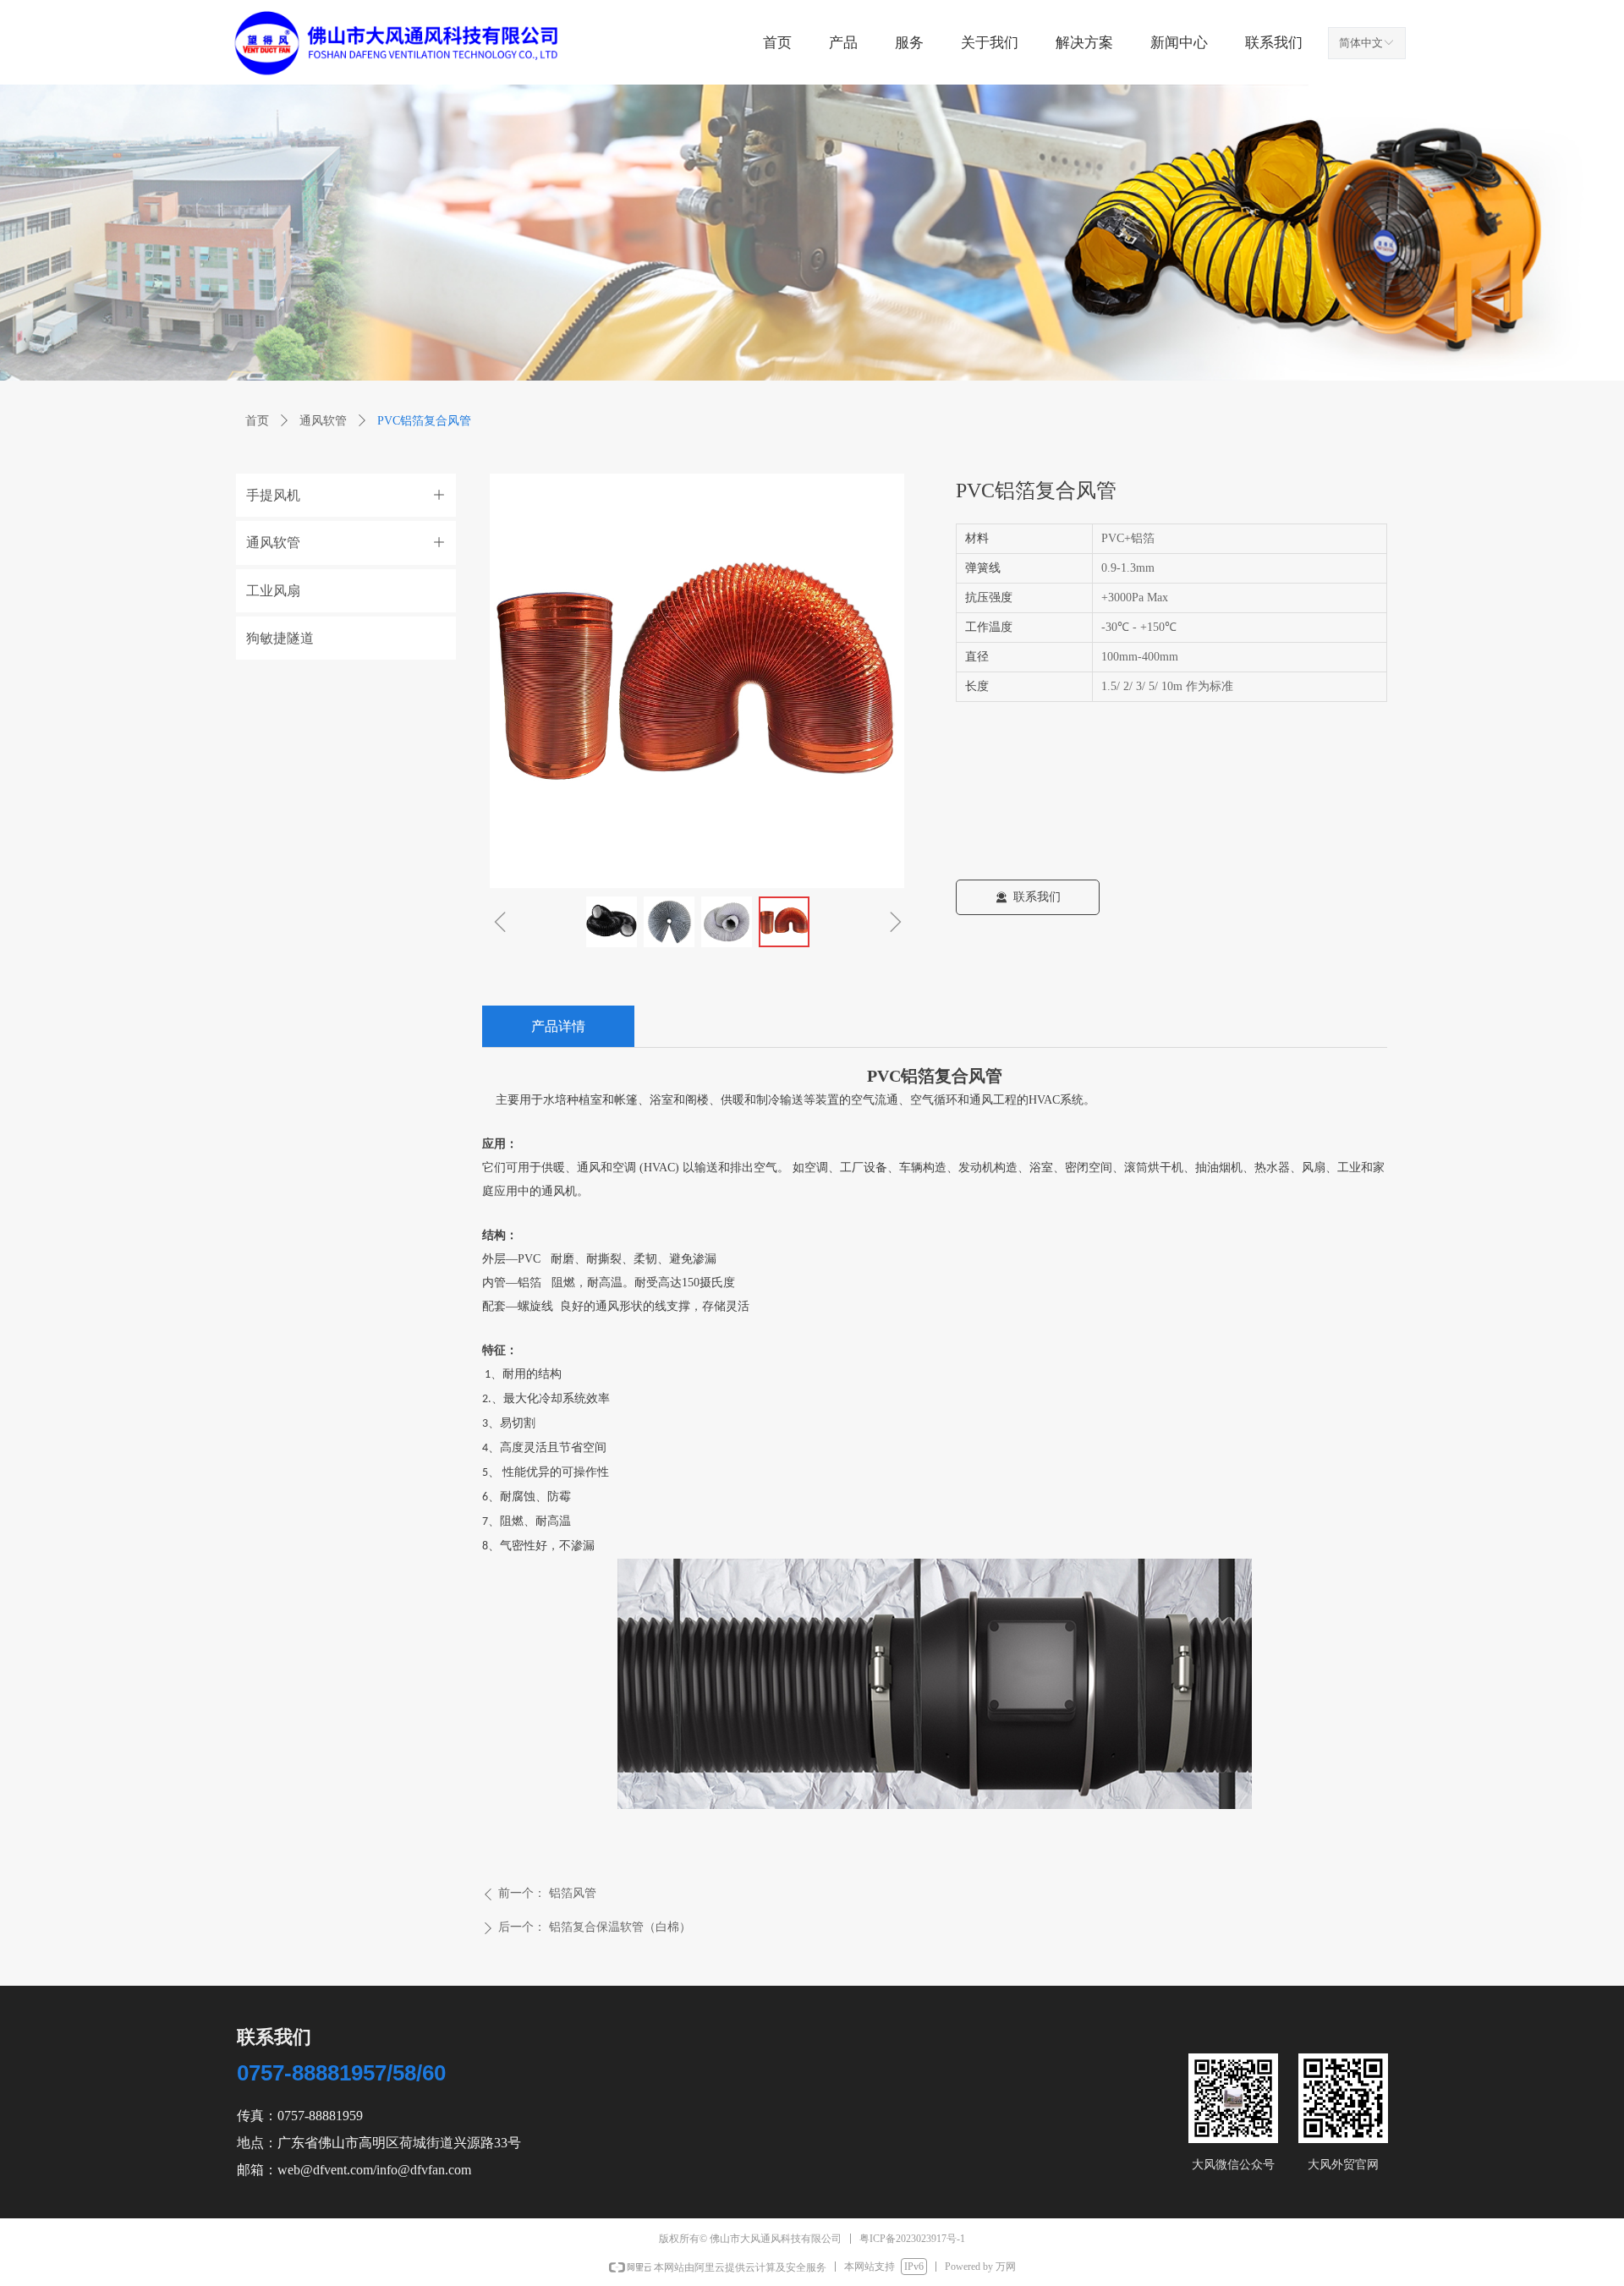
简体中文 (1361, 43)
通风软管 (323, 421)
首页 (257, 421)
